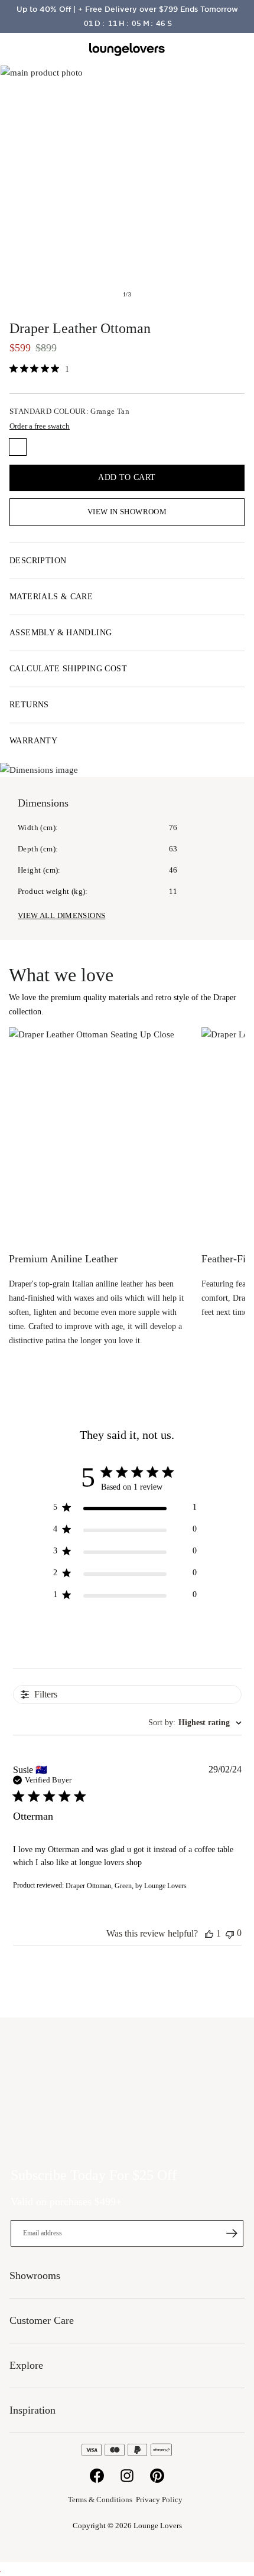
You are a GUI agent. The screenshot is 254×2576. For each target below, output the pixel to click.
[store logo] (127, 50)
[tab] (127, 561)
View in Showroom (127, 512)
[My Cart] (238, 50)
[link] (39, 369)
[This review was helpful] (209, 1934)
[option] (18, 447)
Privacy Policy (159, 2500)
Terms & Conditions (100, 2500)
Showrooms (210, 50)
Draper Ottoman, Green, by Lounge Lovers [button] (126, 1886)
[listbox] (127, 449)
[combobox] (195, 1723)
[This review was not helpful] (230, 1933)
